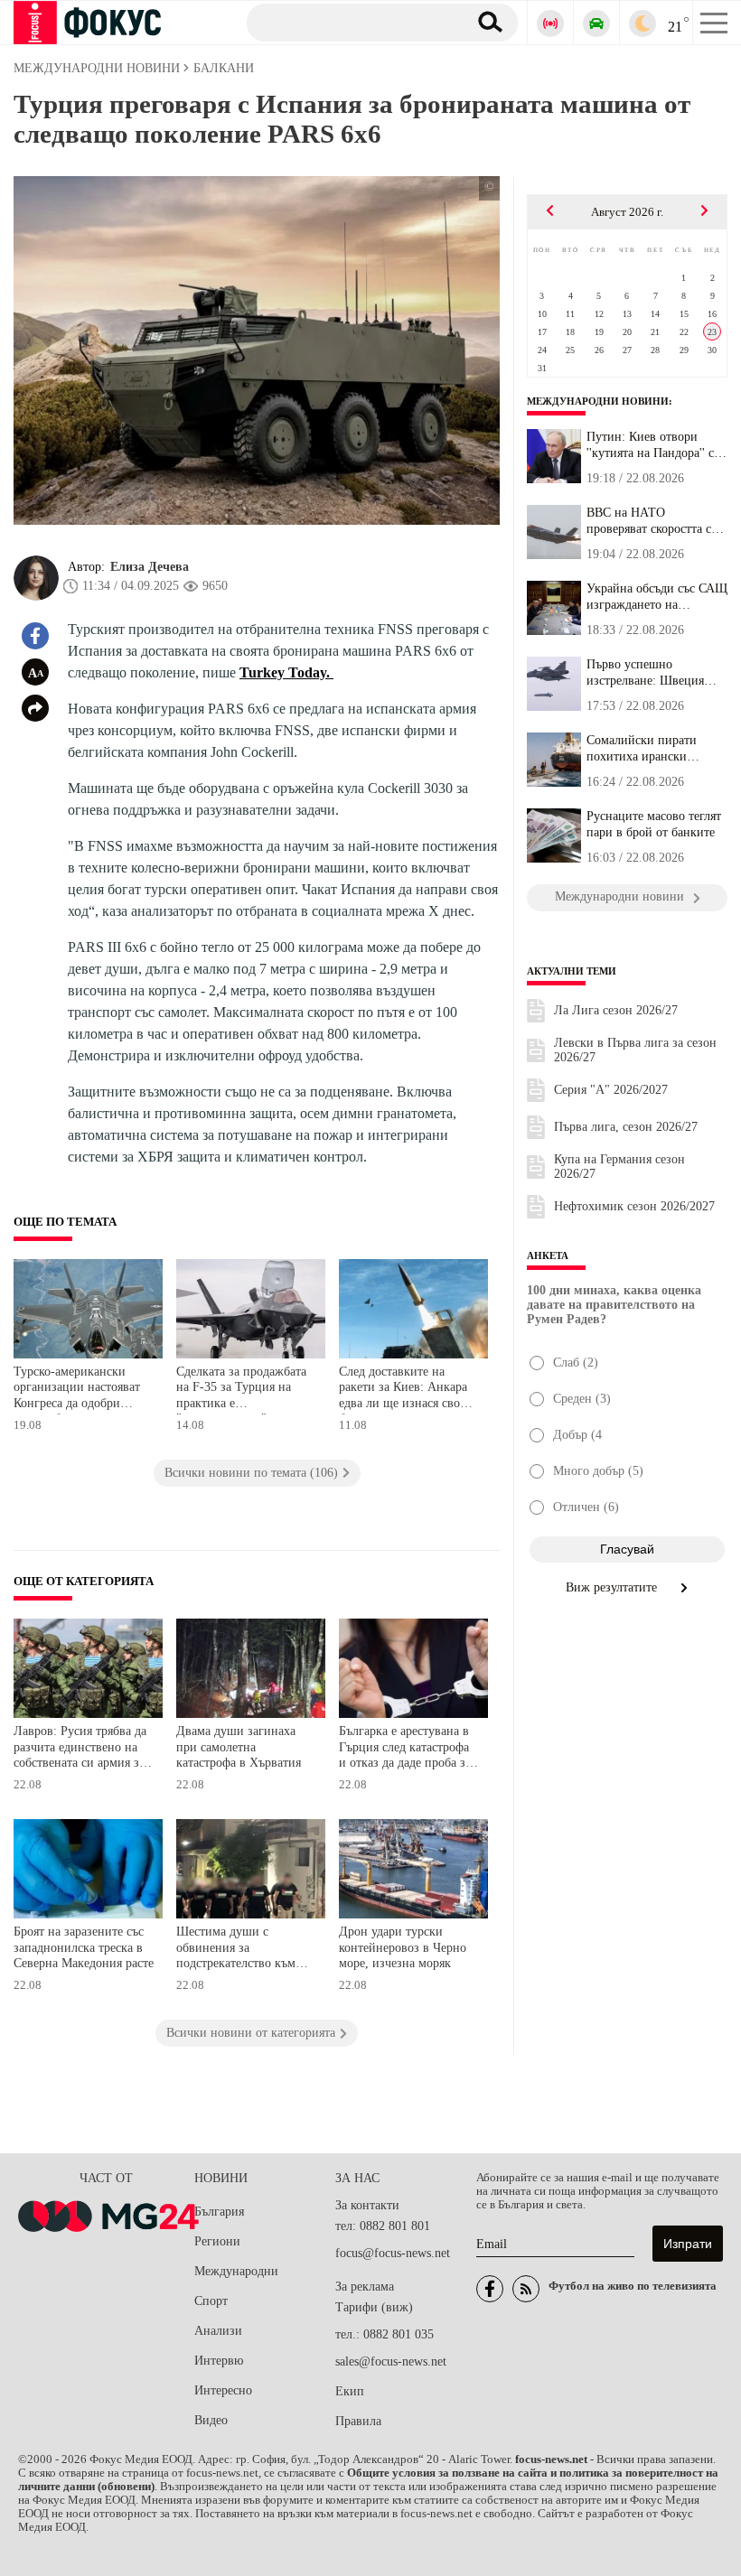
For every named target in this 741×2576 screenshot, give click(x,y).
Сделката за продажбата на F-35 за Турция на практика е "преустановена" (241, 1390)
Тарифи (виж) (374, 2307)
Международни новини (598, 401)
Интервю (219, 2361)
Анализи (218, 2331)
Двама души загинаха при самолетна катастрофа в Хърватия (239, 1747)
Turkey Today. (286, 672)
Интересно (223, 2390)
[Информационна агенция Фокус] (490, 2289)
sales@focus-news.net (391, 2361)
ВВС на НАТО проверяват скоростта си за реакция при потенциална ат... (652, 521)
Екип (350, 2391)
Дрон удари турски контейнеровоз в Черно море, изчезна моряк (403, 1947)
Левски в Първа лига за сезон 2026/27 (635, 1050)
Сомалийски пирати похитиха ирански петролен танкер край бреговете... (646, 749)
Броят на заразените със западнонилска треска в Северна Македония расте (84, 1947)
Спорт (211, 2301)
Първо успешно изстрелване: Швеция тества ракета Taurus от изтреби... (649, 673)
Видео (211, 2420)
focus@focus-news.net (393, 2253)
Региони (217, 2241)
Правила (358, 2421)
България (219, 2212)
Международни (236, 2271)
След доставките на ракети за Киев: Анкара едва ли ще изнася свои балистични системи (403, 1390)
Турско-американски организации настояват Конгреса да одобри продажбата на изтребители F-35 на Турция (77, 1390)
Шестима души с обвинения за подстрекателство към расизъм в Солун (236, 1950)
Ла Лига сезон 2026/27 (616, 1010)
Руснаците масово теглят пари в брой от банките (654, 824)
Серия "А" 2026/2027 (611, 1090)
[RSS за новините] (526, 2289)
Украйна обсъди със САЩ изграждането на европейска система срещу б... (657, 597)
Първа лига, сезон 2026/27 (626, 1127)
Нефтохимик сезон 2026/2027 (634, 1206)
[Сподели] (35, 708)
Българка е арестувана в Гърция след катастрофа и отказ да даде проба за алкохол (405, 1749)
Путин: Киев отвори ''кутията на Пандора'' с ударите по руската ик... (652, 445)
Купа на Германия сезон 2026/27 (619, 1167)
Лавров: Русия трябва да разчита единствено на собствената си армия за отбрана (80, 1749)
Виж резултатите (613, 1587)
